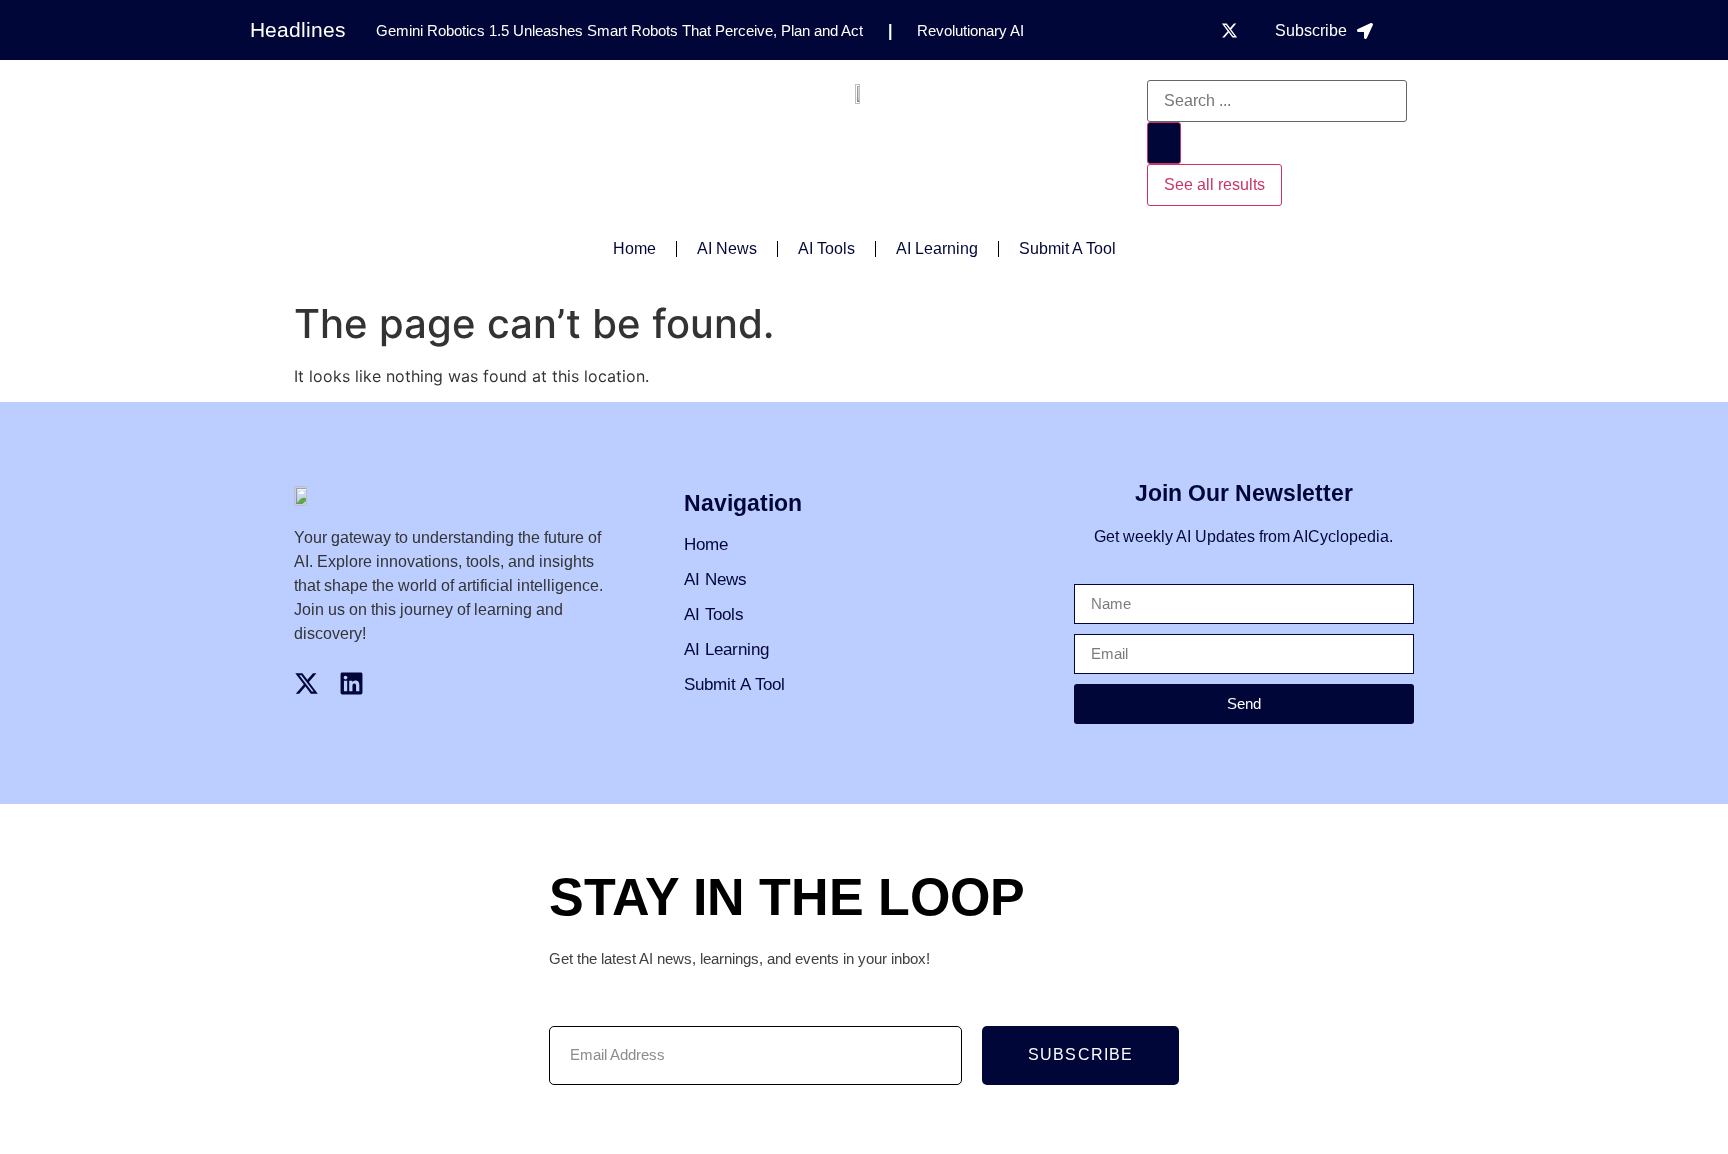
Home (634, 248)
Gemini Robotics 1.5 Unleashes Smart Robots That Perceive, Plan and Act (619, 30)
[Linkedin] (351, 683)
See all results (1214, 184)
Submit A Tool (1067, 248)
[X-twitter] (1229, 30)
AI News (727, 248)
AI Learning (937, 248)
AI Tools (826, 248)
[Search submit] (1164, 143)
